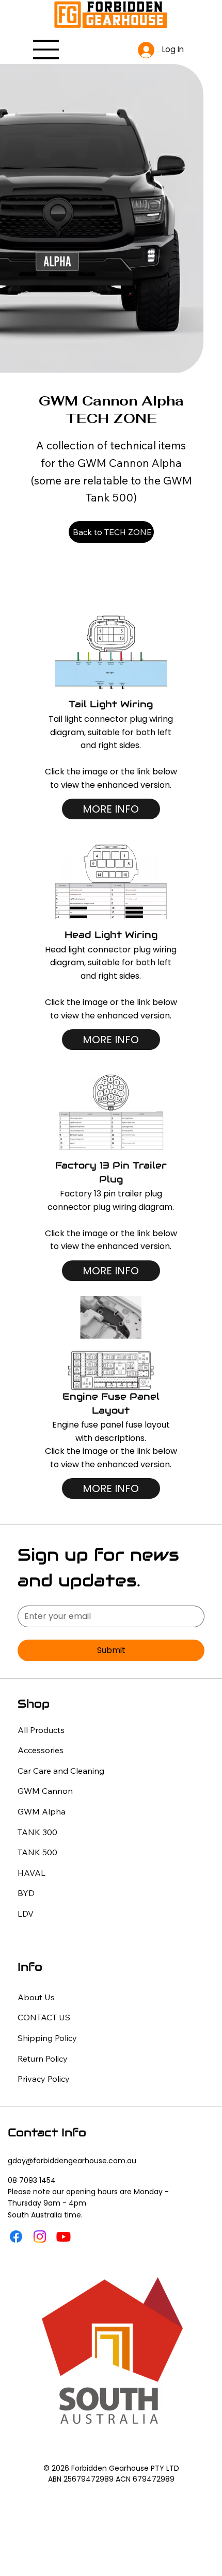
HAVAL (31, 1873)
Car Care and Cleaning (61, 1771)
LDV (26, 1914)
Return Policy (43, 2059)
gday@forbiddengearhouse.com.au (72, 2161)
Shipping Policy (47, 2038)
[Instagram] (40, 2237)
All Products (41, 1730)
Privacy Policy (44, 2079)
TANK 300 (37, 1832)
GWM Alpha (42, 1811)
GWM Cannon (45, 1791)
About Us (36, 1997)
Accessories (41, 1750)
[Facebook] (16, 2237)
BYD (26, 1893)
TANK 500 (37, 1852)
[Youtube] (64, 2237)
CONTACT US (44, 2017)
